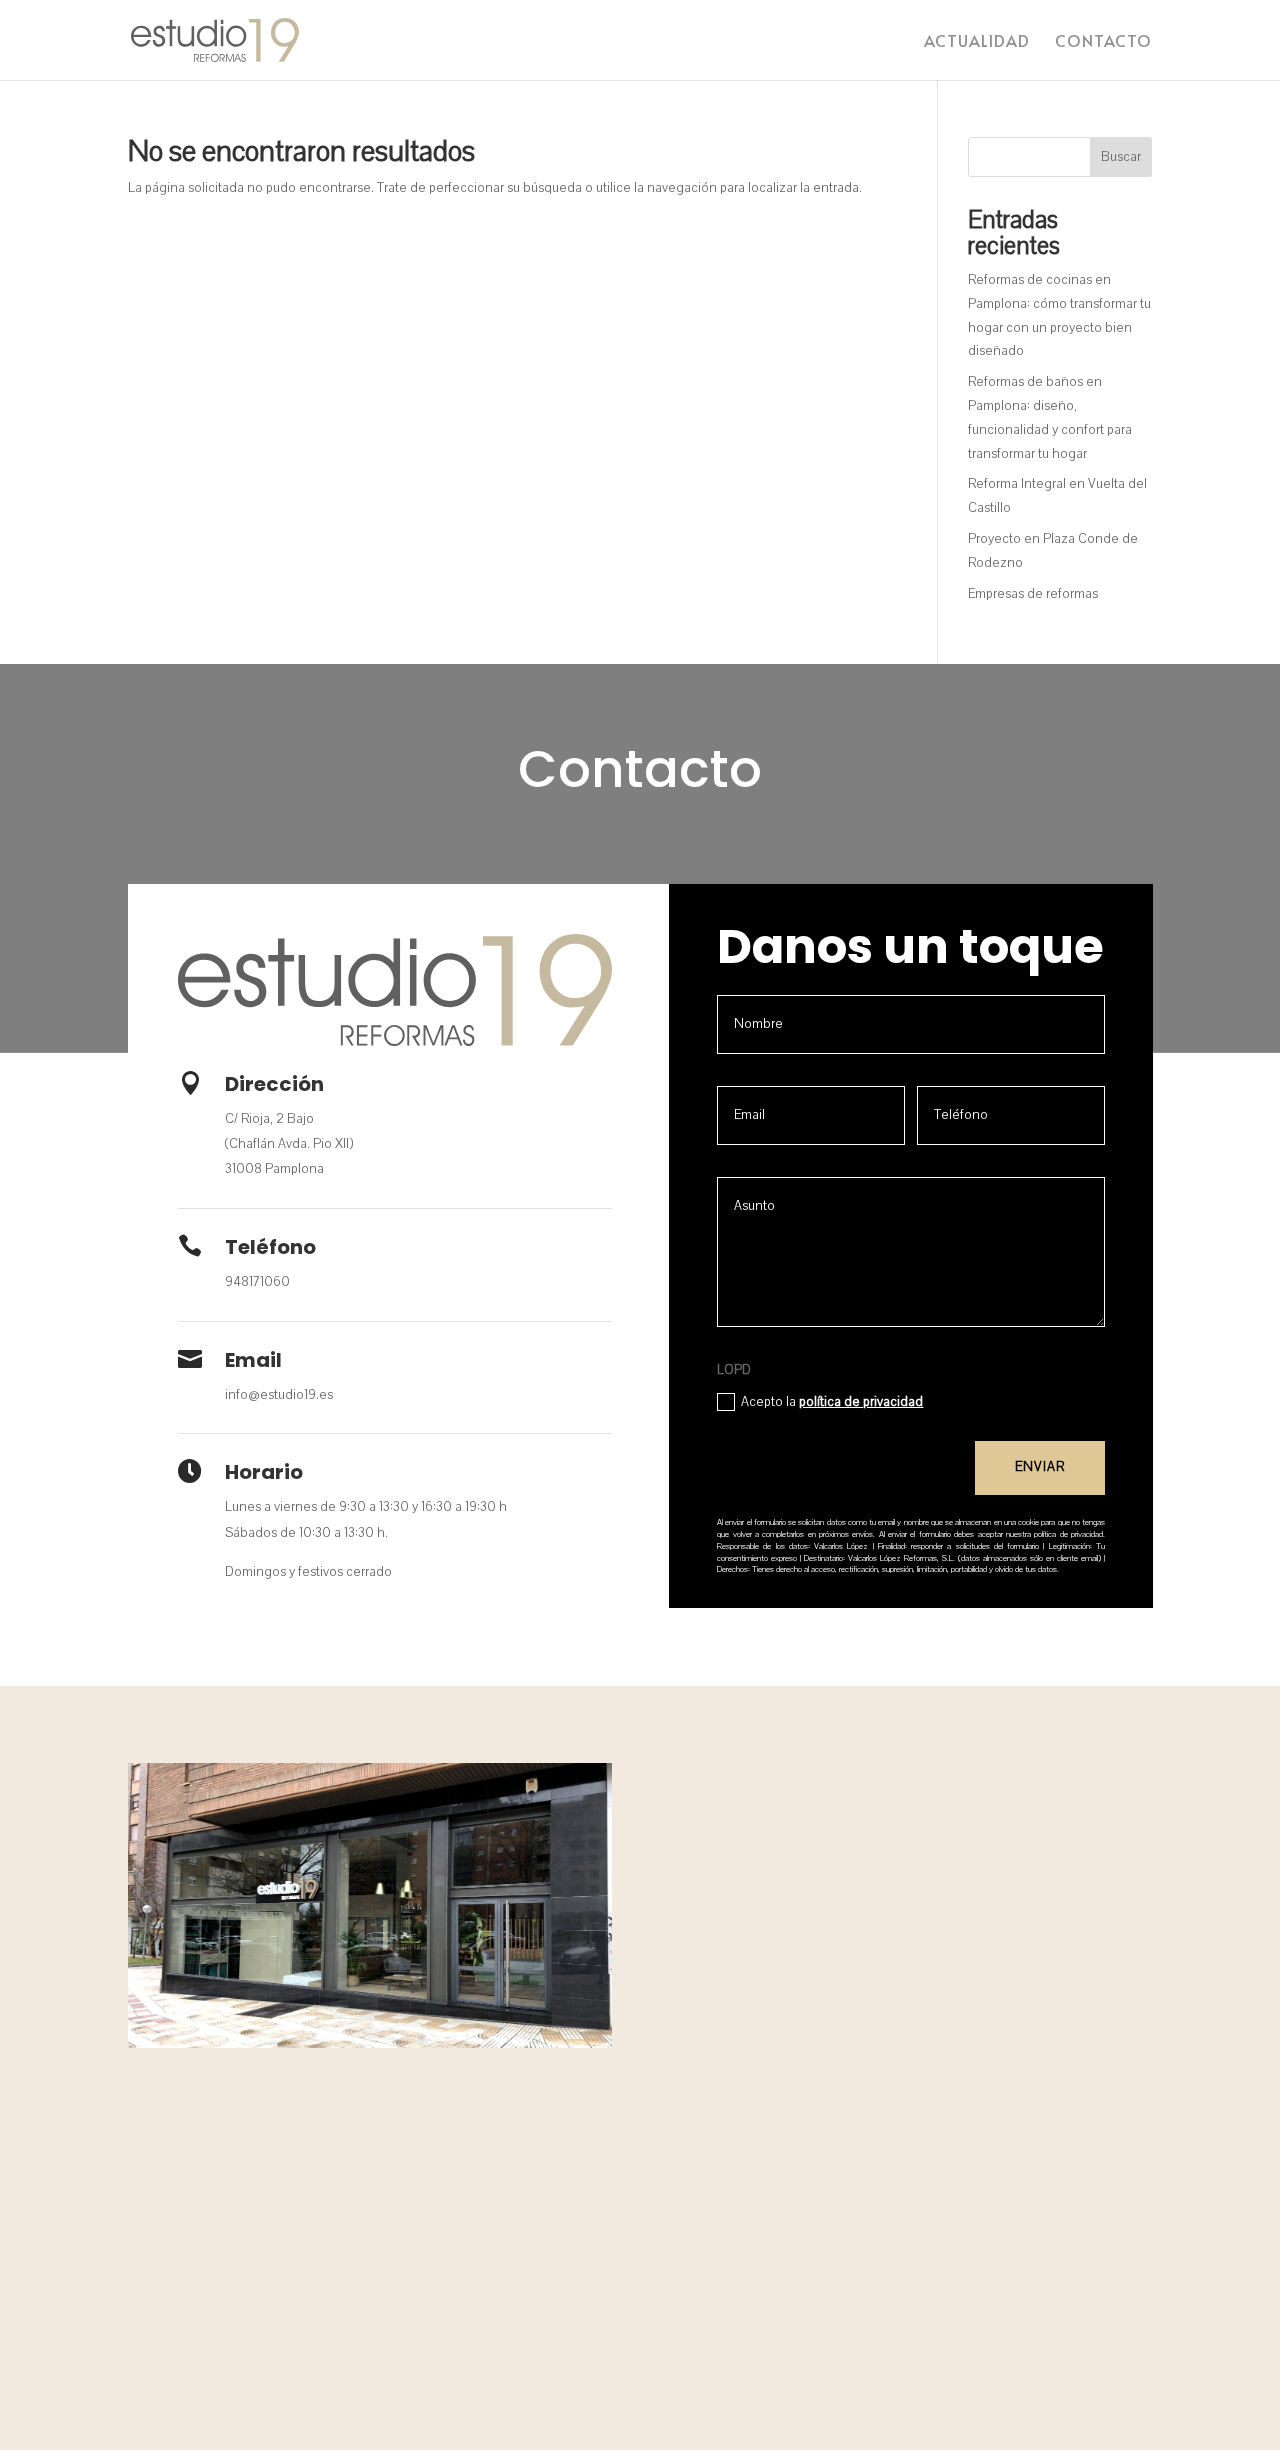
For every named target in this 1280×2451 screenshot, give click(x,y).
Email (253, 1360)
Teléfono (270, 1247)
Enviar (1040, 1467)
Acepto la (832, 1402)
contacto (1103, 42)
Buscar (1121, 157)
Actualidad (977, 42)
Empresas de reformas (1033, 594)
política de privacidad (861, 1402)
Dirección (274, 1084)
